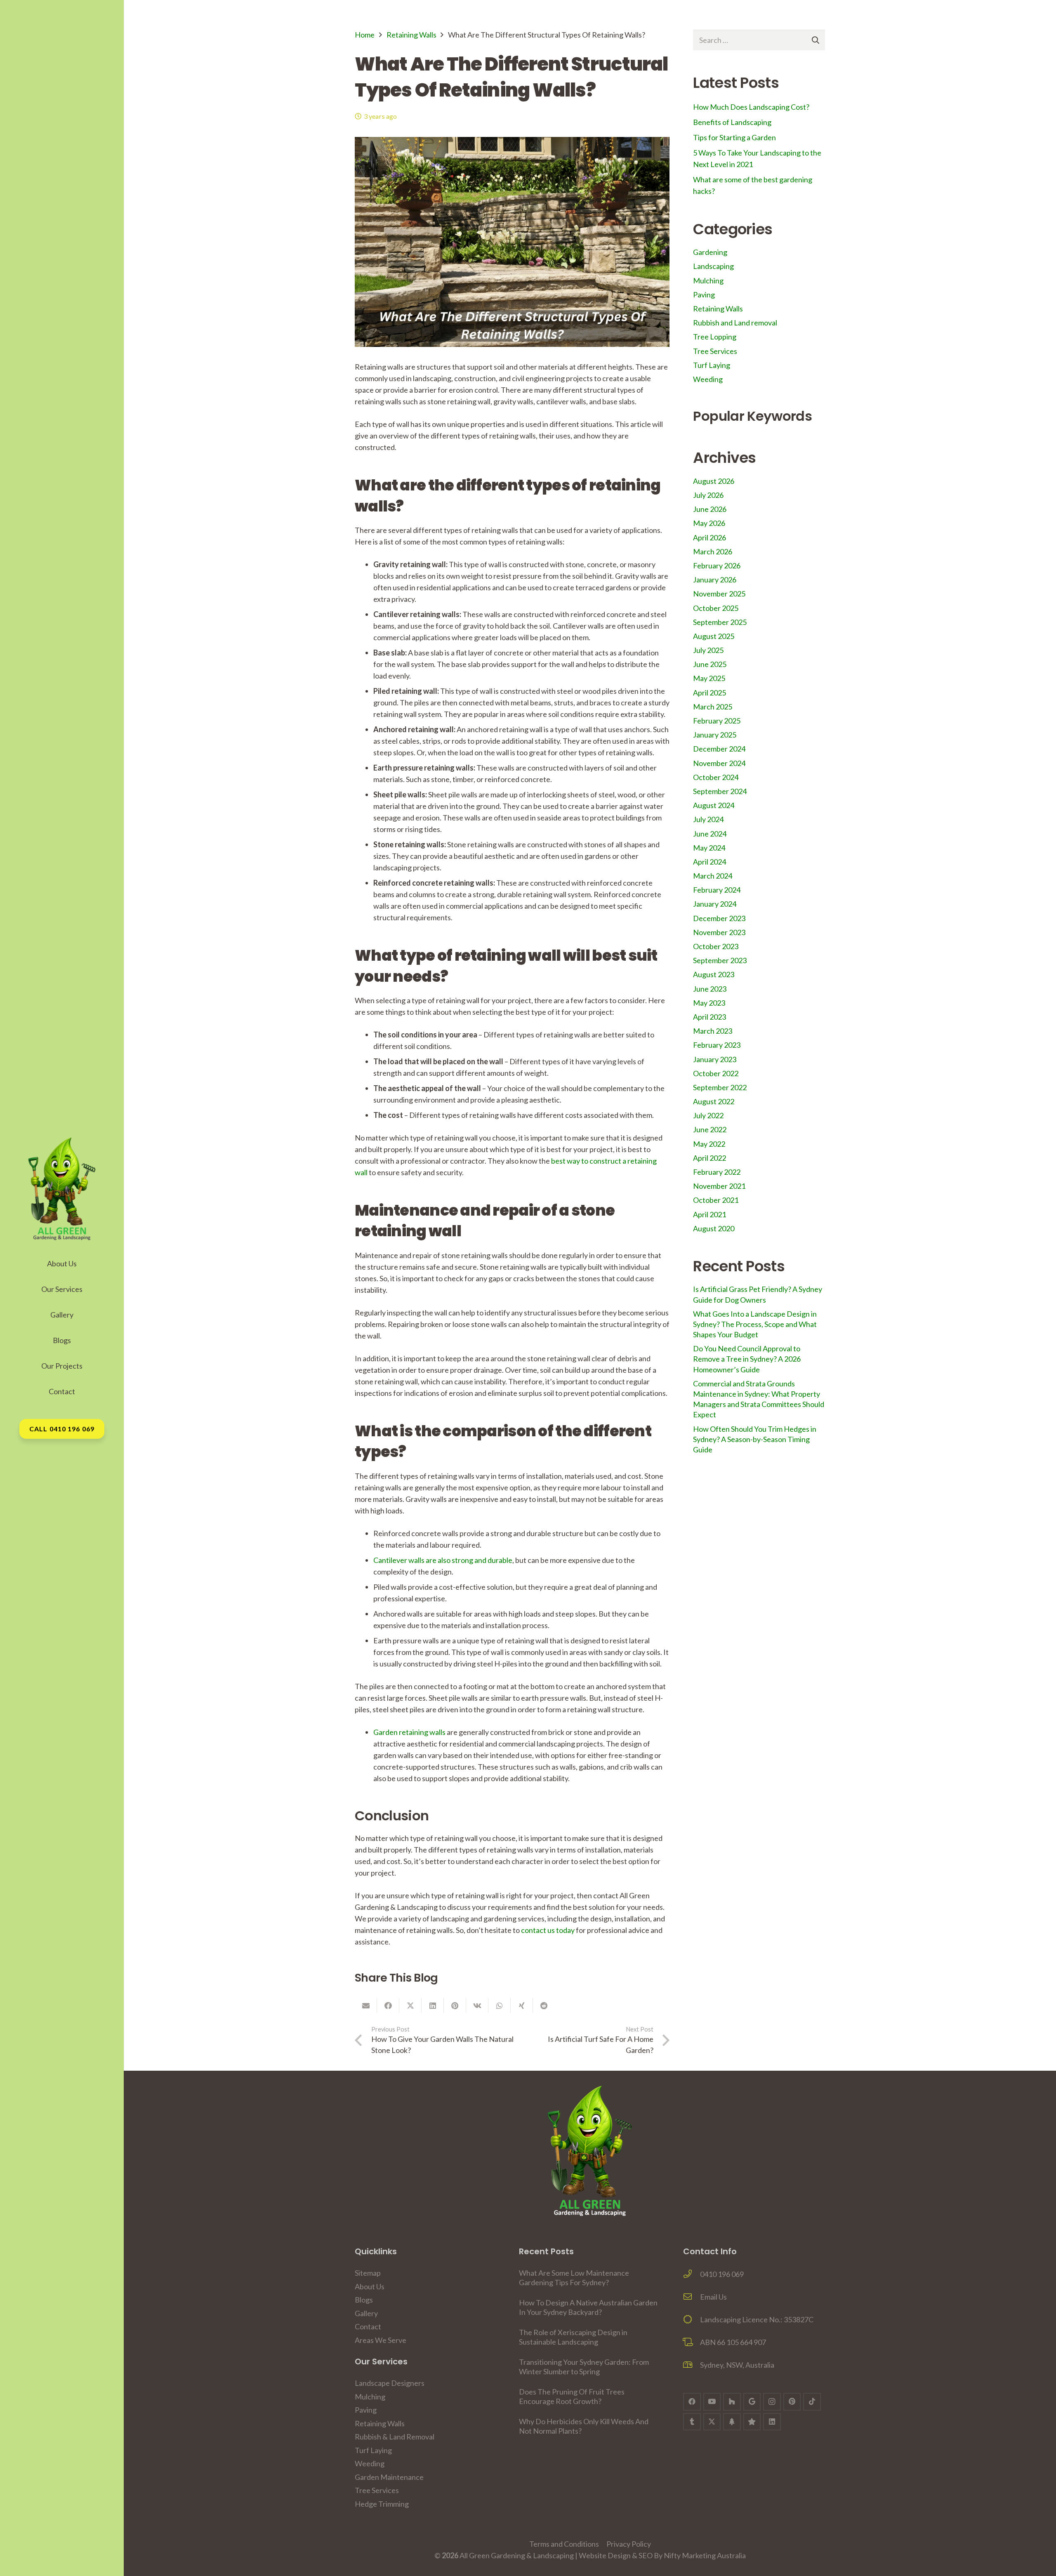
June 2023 (710, 989)
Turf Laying (712, 365)
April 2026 (709, 537)
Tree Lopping (715, 337)
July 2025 (708, 650)
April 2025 (709, 693)
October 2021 (716, 1200)
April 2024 (709, 862)
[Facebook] (692, 2402)
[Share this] (388, 2006)
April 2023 (709, 1017)
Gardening (710, 252)
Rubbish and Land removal (735, 323)
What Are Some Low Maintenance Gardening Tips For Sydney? (574, 2278)
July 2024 (708, 819)
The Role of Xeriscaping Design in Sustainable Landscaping (573, 2337)
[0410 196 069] (692, 2274)
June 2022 (710, 1129)
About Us (370, 2286)
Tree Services (715, 351)
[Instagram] (772, 2402)
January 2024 (715, 904)
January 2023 (715, 1059)
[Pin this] (455, 2006)
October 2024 (716, 777)
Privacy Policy (629, 2544)
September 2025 (720, 622)
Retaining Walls (411, 35)
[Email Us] (692, 2297)
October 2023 (716, 946)
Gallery (366, 2313)
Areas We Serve (381, 2340)
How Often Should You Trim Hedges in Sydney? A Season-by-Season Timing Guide (755, 1439)
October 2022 (716, 1073)
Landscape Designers (390, 2383)
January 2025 (715, 735)
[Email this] (366, 2006)
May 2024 (709, 848)
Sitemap (368, 2273)
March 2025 (713, 707)
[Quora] (752, 2422)
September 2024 (720, 791)
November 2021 (719, 1186)
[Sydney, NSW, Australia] (692, 2365)
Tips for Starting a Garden (734, 137)
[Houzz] (732, 2402)
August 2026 (714, 481)
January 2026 (715, 580)
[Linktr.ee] (732, 2422)
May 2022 (709, 1144)
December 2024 (719, 749)
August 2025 (714, 636)
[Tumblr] (692, 2422)
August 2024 (714, 805)
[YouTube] (712, 2402)
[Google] (752, 2402)
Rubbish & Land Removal (395, 2437)
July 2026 (708, 495)
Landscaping (713, 266)
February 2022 (717, 1172)
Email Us (713, 2297)
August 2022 (714, 1101)
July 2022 (708, 1115)
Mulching (708, 280)
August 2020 (714, 1228)
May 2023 (709, 1003)
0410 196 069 (722, 2274)
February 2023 (717, 1045)
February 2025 (717, 721)
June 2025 (710, 664)
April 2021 (709, 1214)
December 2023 (719, 918)
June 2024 (710, 834)
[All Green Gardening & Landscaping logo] (62, 1189)
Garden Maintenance (389, 2477)
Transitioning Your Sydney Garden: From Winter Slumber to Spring (584, 2367)
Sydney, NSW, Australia (737, 2365)
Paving (704, 295)
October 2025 (716, 608)
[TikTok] (812, 2402)
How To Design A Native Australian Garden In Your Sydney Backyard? (588, 2307)
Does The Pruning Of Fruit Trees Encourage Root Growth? (572, 2396)
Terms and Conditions (564, 2544)
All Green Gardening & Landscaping (517, 2555)
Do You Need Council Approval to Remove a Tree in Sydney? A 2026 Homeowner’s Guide (747, 1359)
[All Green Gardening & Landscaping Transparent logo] (590, 2151)
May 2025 (709, 678)
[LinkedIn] (772, 2422)
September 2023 (720, 960)
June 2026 (710, 509)
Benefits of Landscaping (732, 122)
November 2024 (719, 763)
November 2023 (719, 932)
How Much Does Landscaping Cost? (751, 107)
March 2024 (713, 876)
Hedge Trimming (382, 2504)
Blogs (364, 2300)
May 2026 (709, 523)
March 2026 (713, 551)
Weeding (708, 379)
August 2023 (714, 974)
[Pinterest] (792, 2402)
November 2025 (719, 594)
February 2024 (717, 890)
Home (365, 35)
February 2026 (717, 566)
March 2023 (713, 1031)
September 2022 (720, 1087)
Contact (368, 2326)
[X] (712, 2422)
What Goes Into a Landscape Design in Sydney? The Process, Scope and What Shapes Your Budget (755, 1324)
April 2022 (709, 1158)
